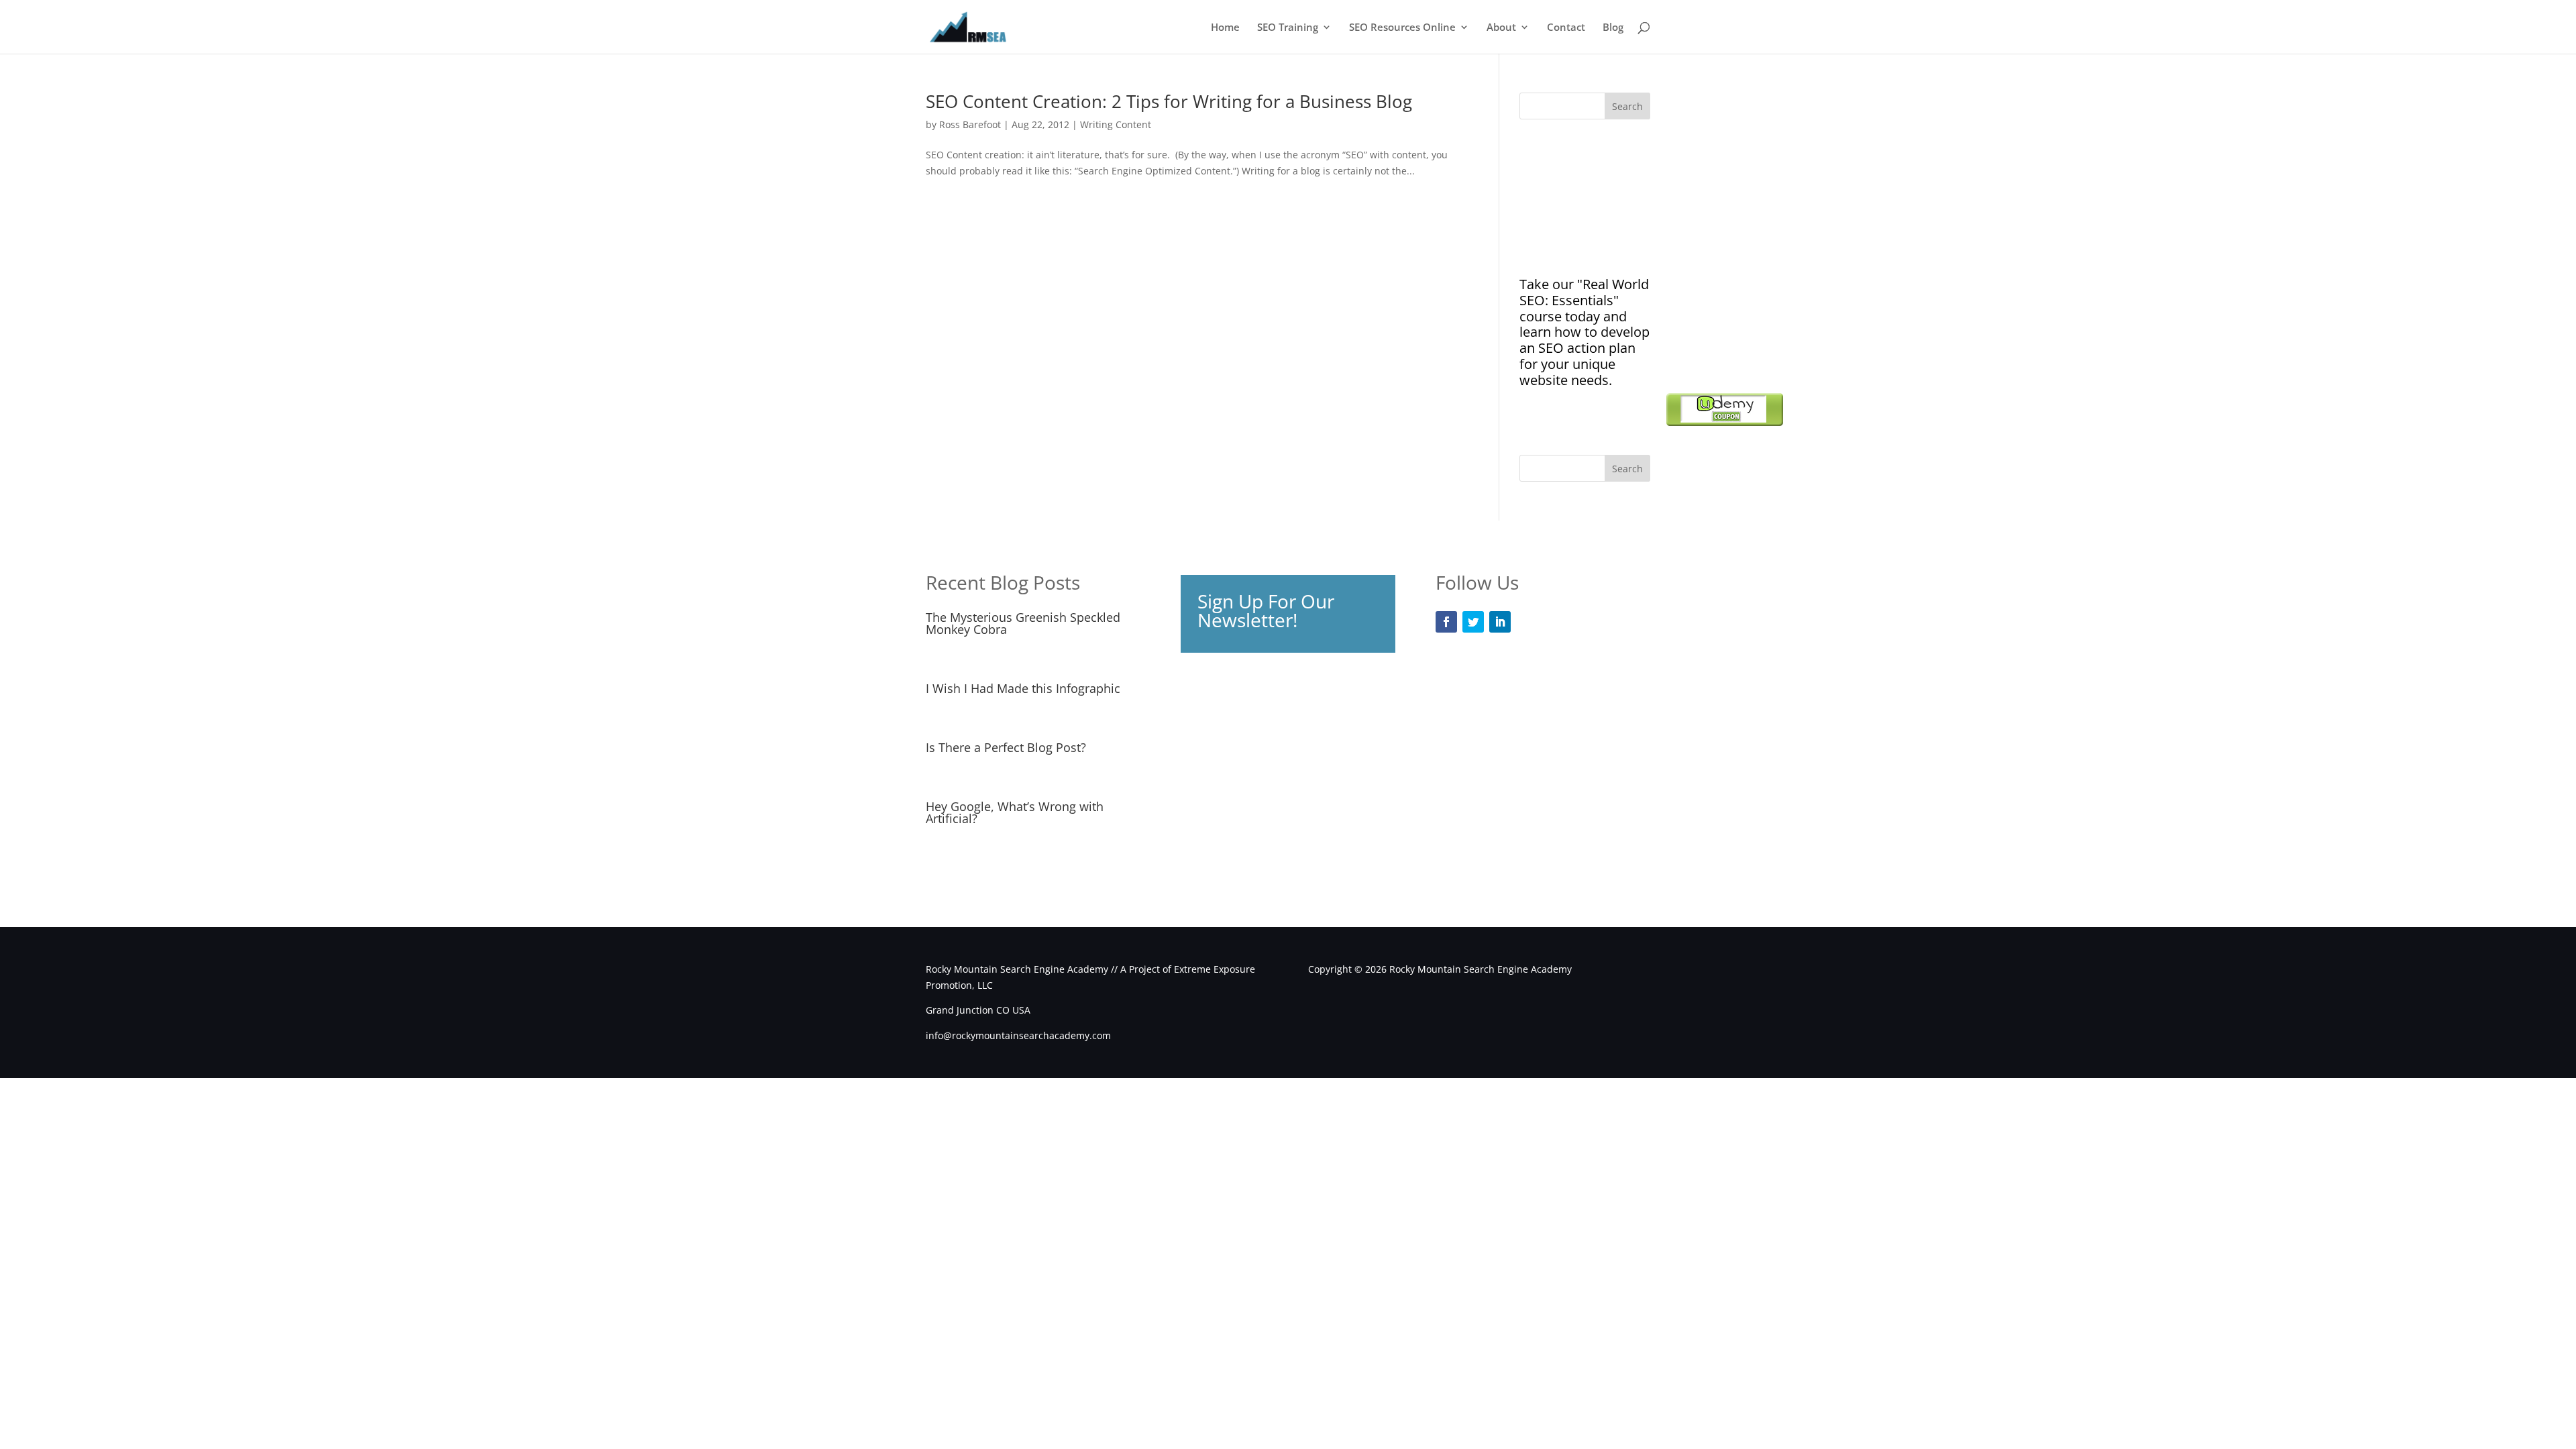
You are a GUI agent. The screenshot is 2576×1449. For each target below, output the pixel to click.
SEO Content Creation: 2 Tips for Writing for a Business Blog (1169, 101)
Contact (1566, 28)
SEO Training (1288, 28)
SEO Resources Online (1402, 28)
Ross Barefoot (970, 124)
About (1501, 28)
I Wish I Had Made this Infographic (1023, 688)
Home (1225, 28)
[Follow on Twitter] (1473, 622)
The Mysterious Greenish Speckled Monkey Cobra (1023, 623)
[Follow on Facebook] (1446, 622)
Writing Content (1116, 124)
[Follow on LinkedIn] (1500, 622)
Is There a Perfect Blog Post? (1006, 747)
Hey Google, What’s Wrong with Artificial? (1015, 812)
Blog (1613, 28)
